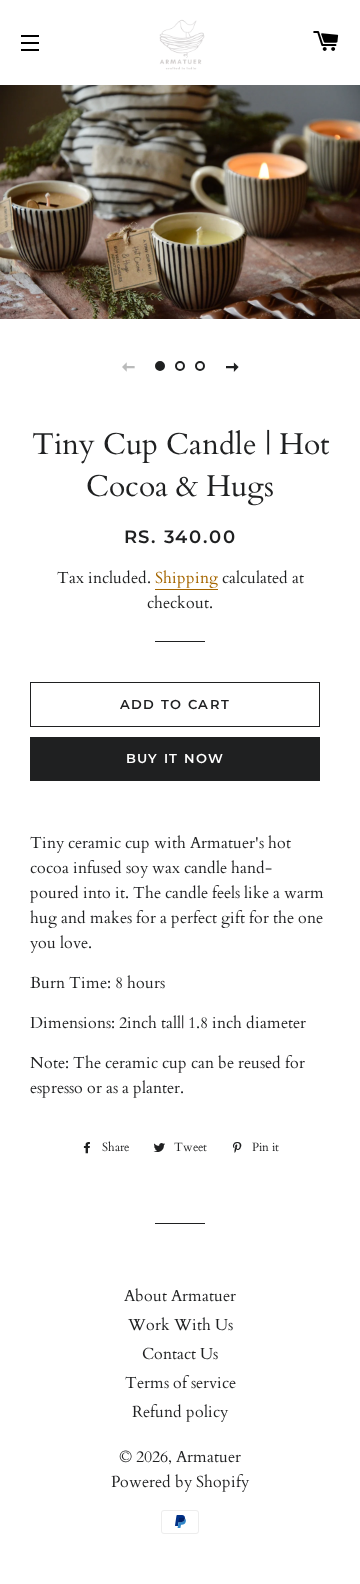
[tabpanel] (180, 199)
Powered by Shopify (180, 1482)
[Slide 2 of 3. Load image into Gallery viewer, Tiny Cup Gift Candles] (180, 366)
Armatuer (208, 1457)
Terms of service (180, 1383)
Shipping (186, 578)
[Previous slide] (128, 366)
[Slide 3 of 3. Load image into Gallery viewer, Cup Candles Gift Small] (200, 366)
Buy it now (175, 758)
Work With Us (180, 1325)
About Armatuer (180, 1296)
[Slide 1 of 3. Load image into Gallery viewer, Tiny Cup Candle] (160, 366)
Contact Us (180, 1354)
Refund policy (180, 1412)
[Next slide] (232, 366)
